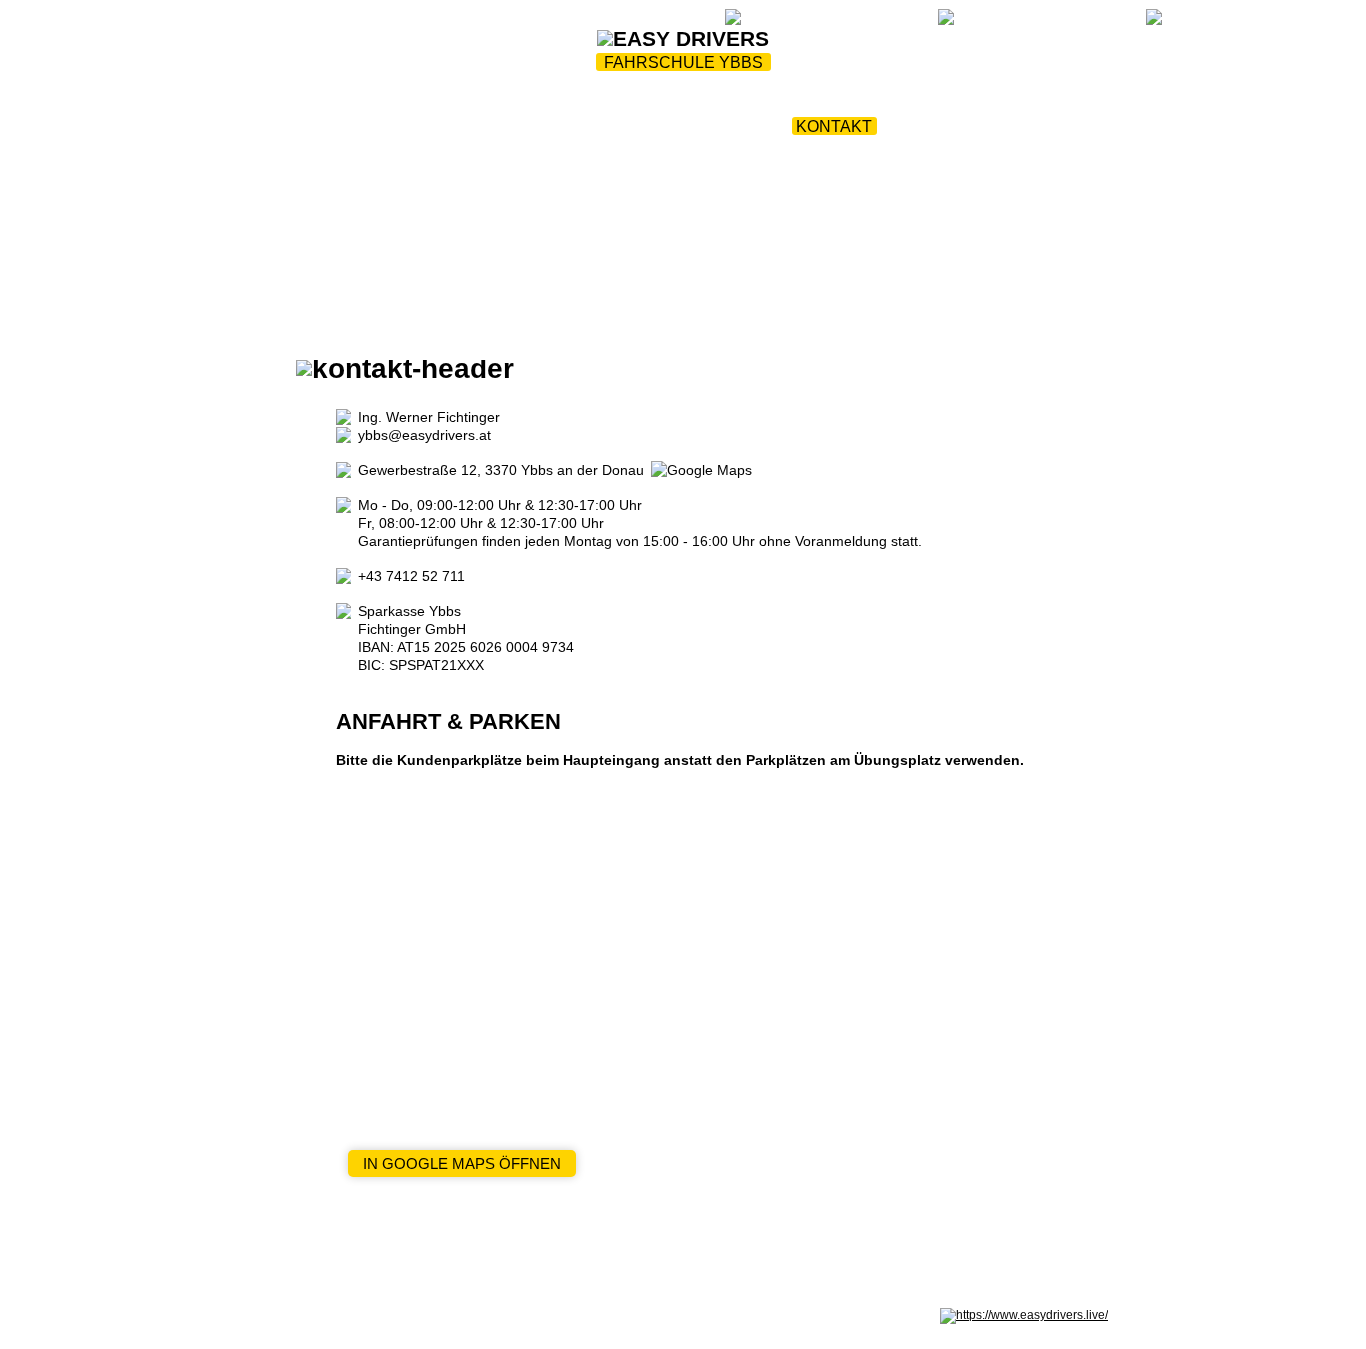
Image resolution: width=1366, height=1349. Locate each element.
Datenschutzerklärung (387, 1315)
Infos (683, 102)
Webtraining (630, 22)
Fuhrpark (481, 102)
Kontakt (834, 126)
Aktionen (592, 102)
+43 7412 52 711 (411, 576)
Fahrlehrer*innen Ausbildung (632, 126)
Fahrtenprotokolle (971, 102)
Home (317, 102)
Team (388, 102)
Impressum (288, 1315)
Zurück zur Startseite (494, 22)
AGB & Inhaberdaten (511, 1315)
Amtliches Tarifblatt (626, 1315)
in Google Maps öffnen (462, 1163)
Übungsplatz (793, 102)
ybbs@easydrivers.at (424, 435)
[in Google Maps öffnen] (701, 470)
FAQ (700, 22)
